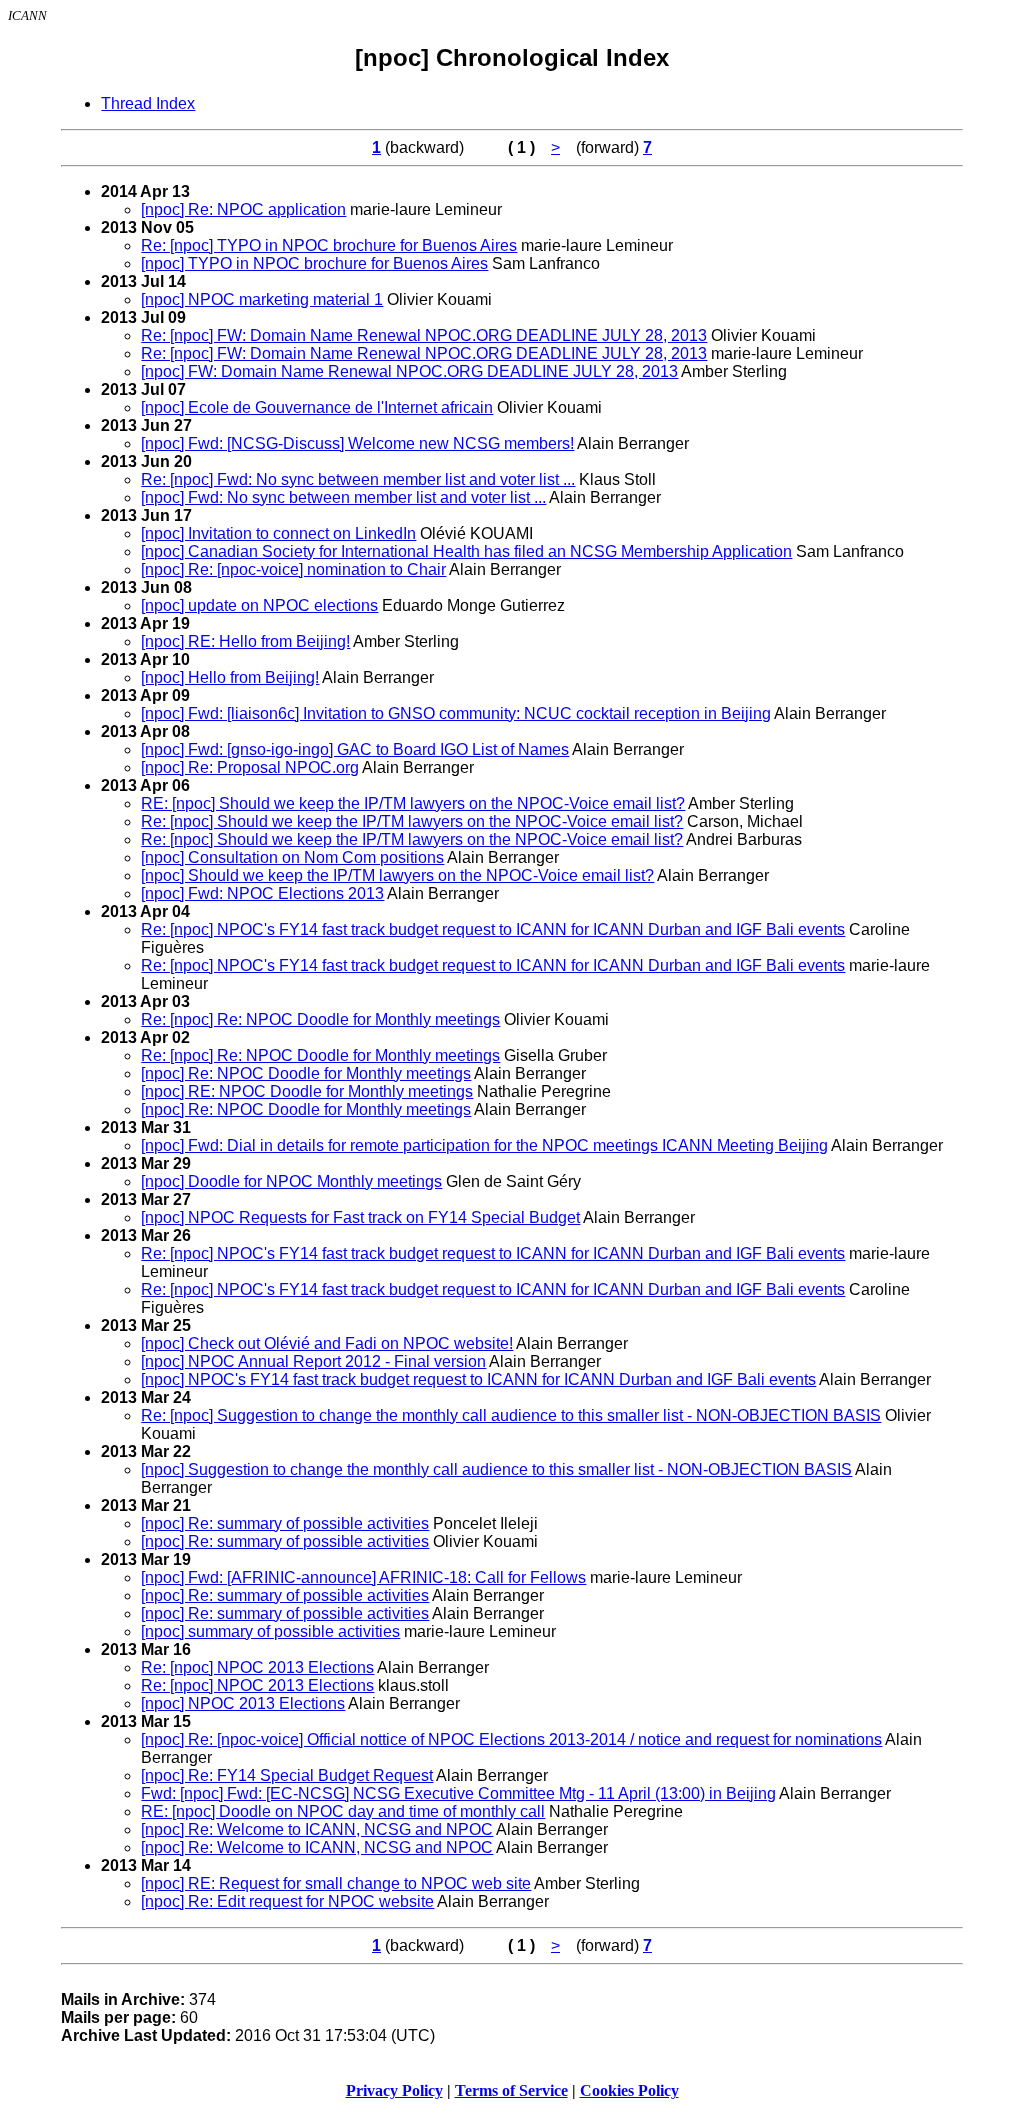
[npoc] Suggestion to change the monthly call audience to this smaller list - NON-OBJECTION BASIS (496, 1469)
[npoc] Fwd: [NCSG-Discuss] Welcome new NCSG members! (357, 443)
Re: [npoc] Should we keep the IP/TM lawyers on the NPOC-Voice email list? (412, 821)
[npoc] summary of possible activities (270, 1631)
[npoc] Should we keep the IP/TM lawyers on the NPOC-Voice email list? (397, 875)
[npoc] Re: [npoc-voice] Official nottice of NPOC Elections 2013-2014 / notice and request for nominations (511, 1739)
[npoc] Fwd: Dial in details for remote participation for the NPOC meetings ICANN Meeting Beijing (484, 1145)
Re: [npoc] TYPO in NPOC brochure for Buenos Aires (329, 245)
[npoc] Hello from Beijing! (230, 677)
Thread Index (148, 103)
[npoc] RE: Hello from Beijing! (245, 641)
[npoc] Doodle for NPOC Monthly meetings (291, 1181)
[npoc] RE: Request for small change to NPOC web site (336, 1883)
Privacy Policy (394, 2090)
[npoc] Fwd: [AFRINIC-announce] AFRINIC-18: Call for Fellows (363, 1577)
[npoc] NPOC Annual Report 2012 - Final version (313, 1361)
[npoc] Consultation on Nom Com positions (292, 857)
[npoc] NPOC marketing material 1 (262, 299)
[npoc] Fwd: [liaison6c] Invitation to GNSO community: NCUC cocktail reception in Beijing (456, 713)
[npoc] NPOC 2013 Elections (243, 1703)
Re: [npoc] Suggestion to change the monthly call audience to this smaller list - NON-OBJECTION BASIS (511, 1415)
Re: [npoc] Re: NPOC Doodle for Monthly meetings (320, 1019)
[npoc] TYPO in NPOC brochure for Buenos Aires (314, 263)
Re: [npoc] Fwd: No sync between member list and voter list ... (358, 479)
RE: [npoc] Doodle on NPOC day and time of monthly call (343, 1811)
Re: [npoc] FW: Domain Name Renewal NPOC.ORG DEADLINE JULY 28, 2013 (424, 335)
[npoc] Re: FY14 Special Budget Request (287, 1775)
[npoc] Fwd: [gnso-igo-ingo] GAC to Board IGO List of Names (355, 749)
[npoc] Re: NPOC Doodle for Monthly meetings (306, 1073)
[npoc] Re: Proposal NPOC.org (250, 767)
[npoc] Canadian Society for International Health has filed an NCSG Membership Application (466, 551)
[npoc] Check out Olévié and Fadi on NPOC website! (327, 1343)
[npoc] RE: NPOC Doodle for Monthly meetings (307, 1091)
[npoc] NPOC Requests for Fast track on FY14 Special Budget (360, 1217)
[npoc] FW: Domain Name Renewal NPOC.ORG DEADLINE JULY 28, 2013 (409, 371)
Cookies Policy (629, 2090)
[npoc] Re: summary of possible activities (285, 1523)
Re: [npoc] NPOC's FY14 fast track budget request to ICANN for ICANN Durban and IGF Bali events (493, 929)
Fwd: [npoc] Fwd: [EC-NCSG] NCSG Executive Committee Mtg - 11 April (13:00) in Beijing (458, 1793)
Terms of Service (511, 2090)
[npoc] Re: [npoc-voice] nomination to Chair (293, 569)
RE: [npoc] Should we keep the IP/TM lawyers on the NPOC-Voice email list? (413, 803)
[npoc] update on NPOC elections (259, 605)
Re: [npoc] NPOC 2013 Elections (257, 1667)
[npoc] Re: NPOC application (243, 209)
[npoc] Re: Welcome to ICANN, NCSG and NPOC (317, 1829)
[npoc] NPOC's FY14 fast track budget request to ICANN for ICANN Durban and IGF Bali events (478, 1379)
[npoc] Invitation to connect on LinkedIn (278, 533)
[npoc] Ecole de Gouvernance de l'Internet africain (317, 407)
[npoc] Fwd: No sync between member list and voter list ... (343, 497)
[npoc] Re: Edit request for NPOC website (287, 1901)
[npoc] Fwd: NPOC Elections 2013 (262, 893)
